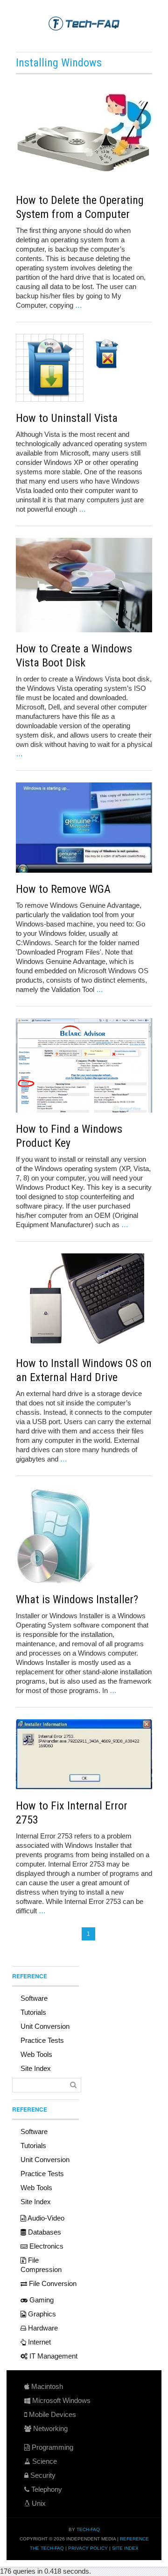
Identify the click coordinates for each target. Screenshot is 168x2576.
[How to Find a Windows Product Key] (84, 1065)
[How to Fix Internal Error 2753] (84, 1754)
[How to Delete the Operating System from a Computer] (84, 133)
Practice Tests (42, 2040)
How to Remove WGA (63, 889)
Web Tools (36, 2054)
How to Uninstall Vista (67, 418)
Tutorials (33, 2012)
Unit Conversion (45, 2026)
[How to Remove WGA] (84, 828)
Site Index (36, 2068)
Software (34, 1998)
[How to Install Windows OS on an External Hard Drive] (84, 1300)
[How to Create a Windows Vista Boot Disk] (84, 585)
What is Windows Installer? (77, 1599)
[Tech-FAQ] (84, 23)
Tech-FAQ (88, 2529)
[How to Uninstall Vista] (84, 368)
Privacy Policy (88, 2548)
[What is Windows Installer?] (84, 1535)
